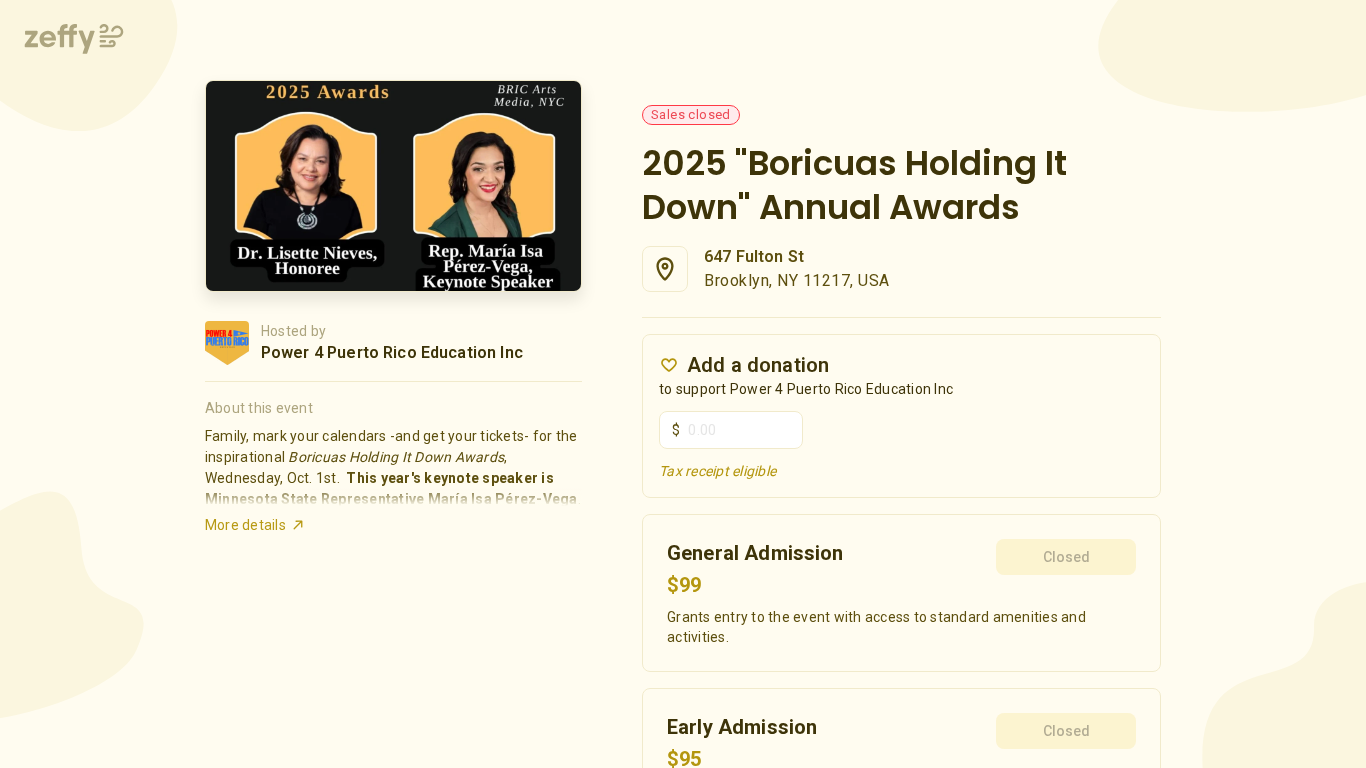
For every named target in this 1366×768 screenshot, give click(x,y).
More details (245, 525)
